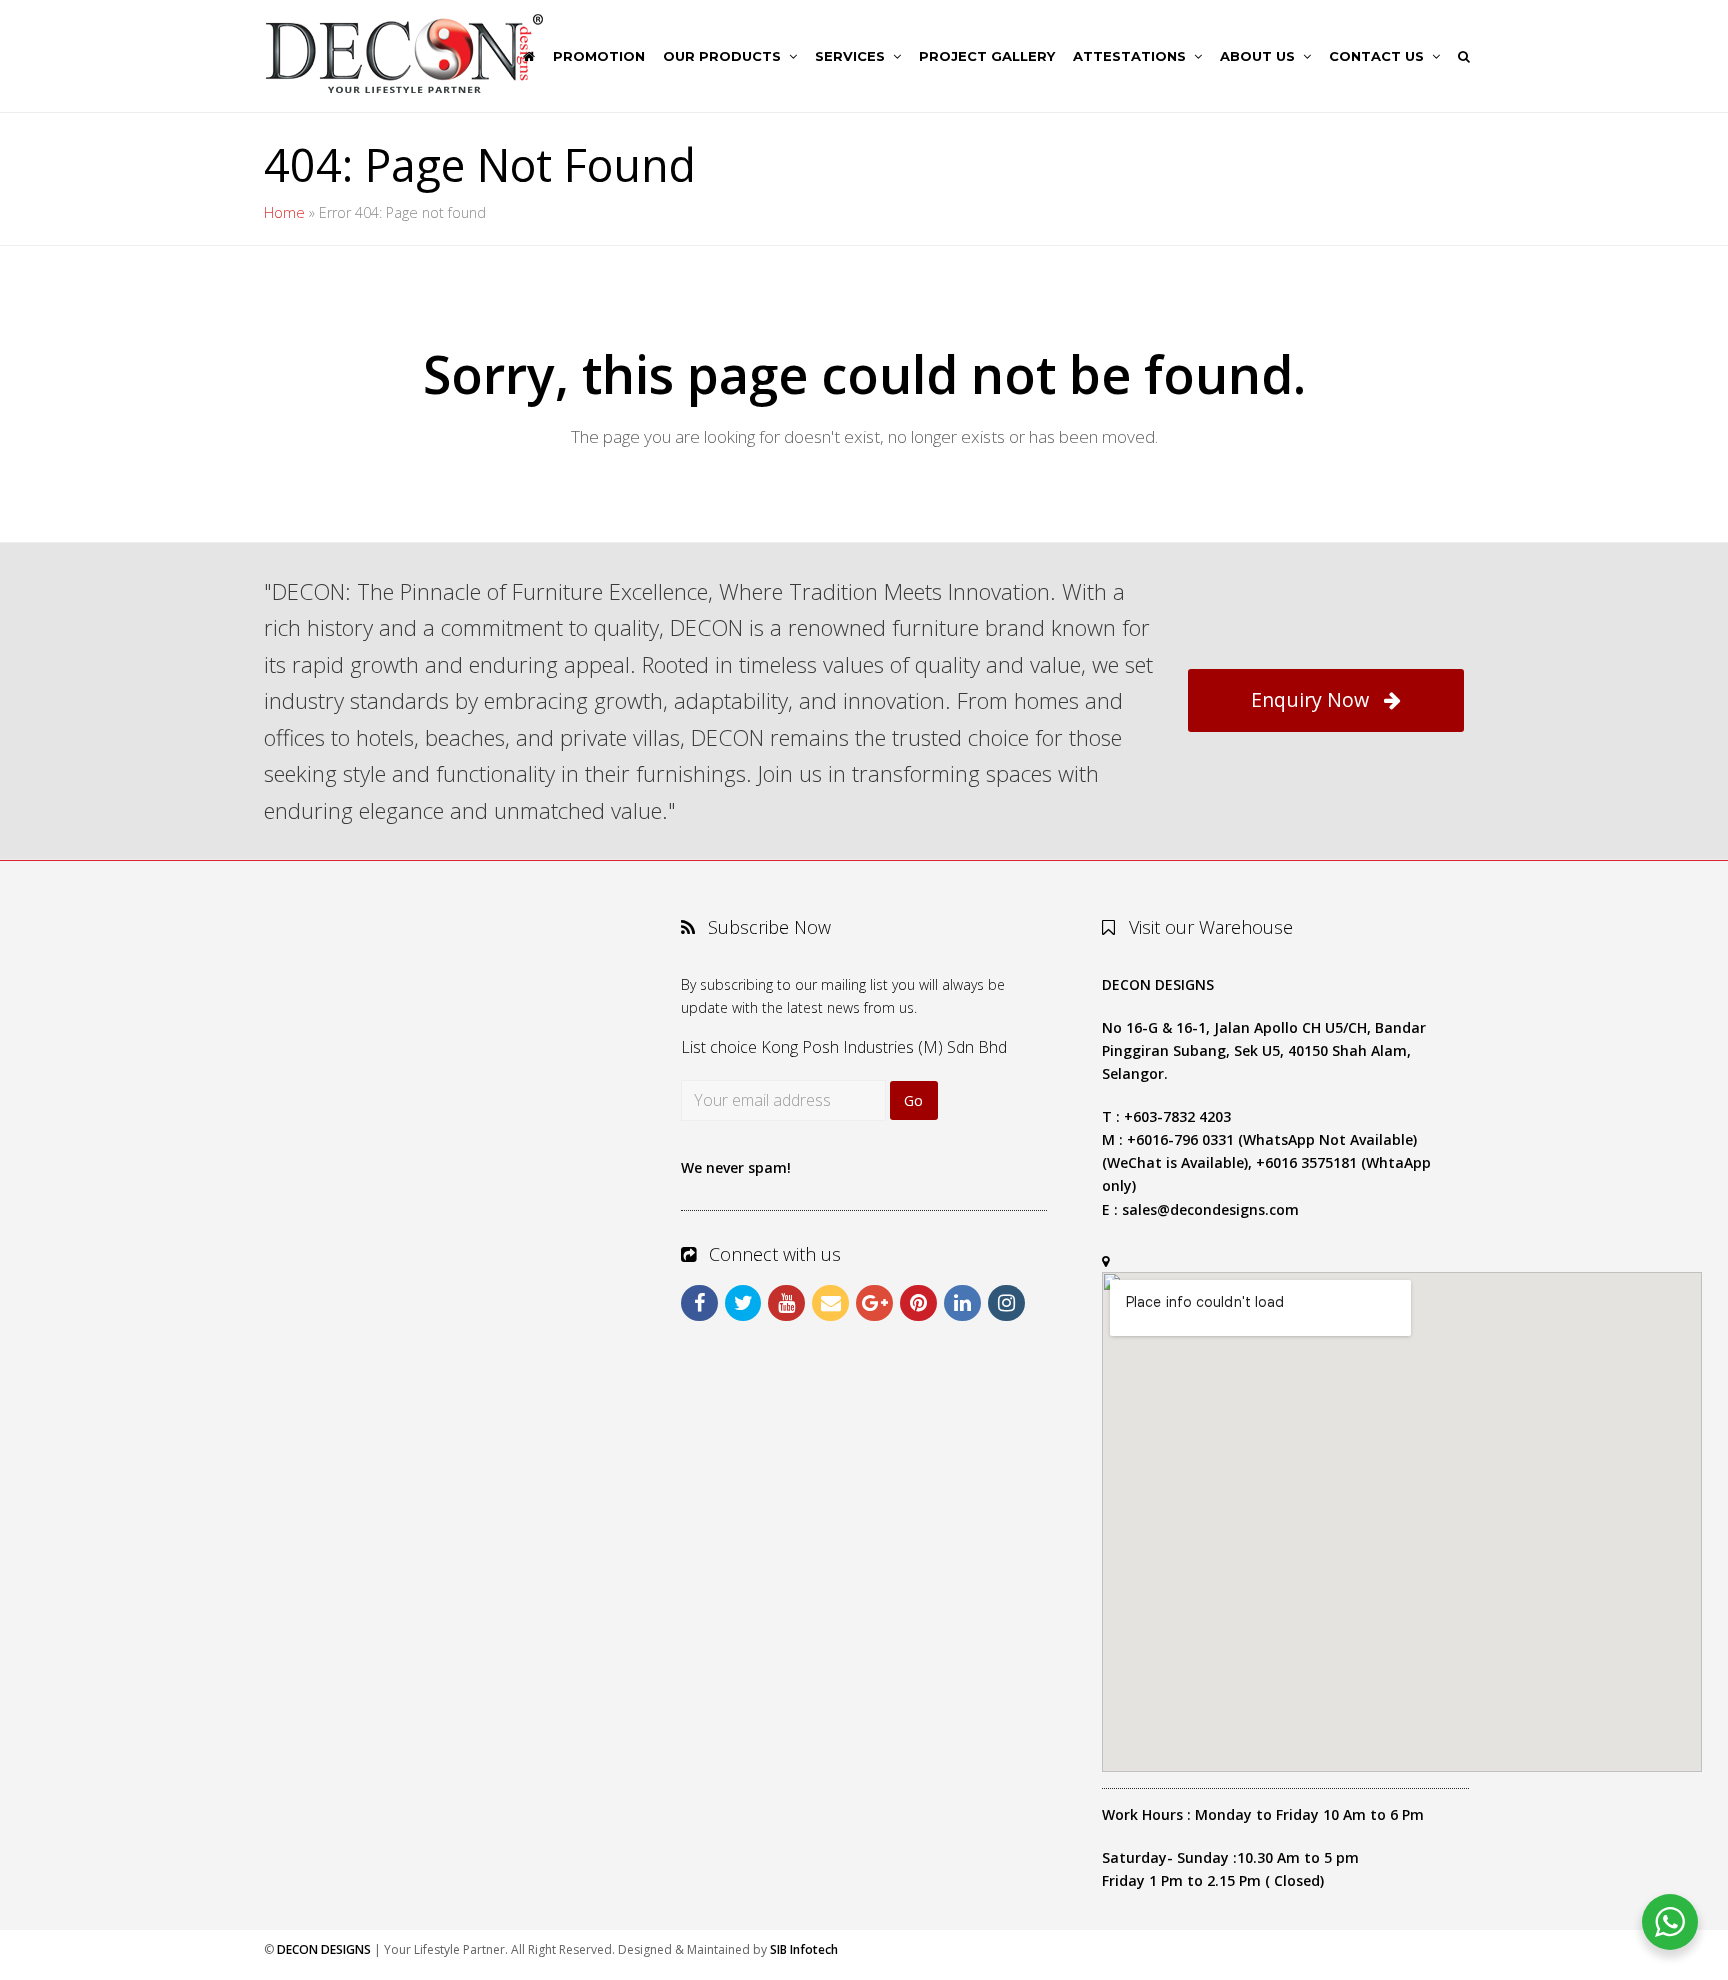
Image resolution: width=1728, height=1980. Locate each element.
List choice (719, 1047)
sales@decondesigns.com (1210, 1209)
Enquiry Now (1310, 699)
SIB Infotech (804, 1949)
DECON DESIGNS (324, 1949)
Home (284, 212)
